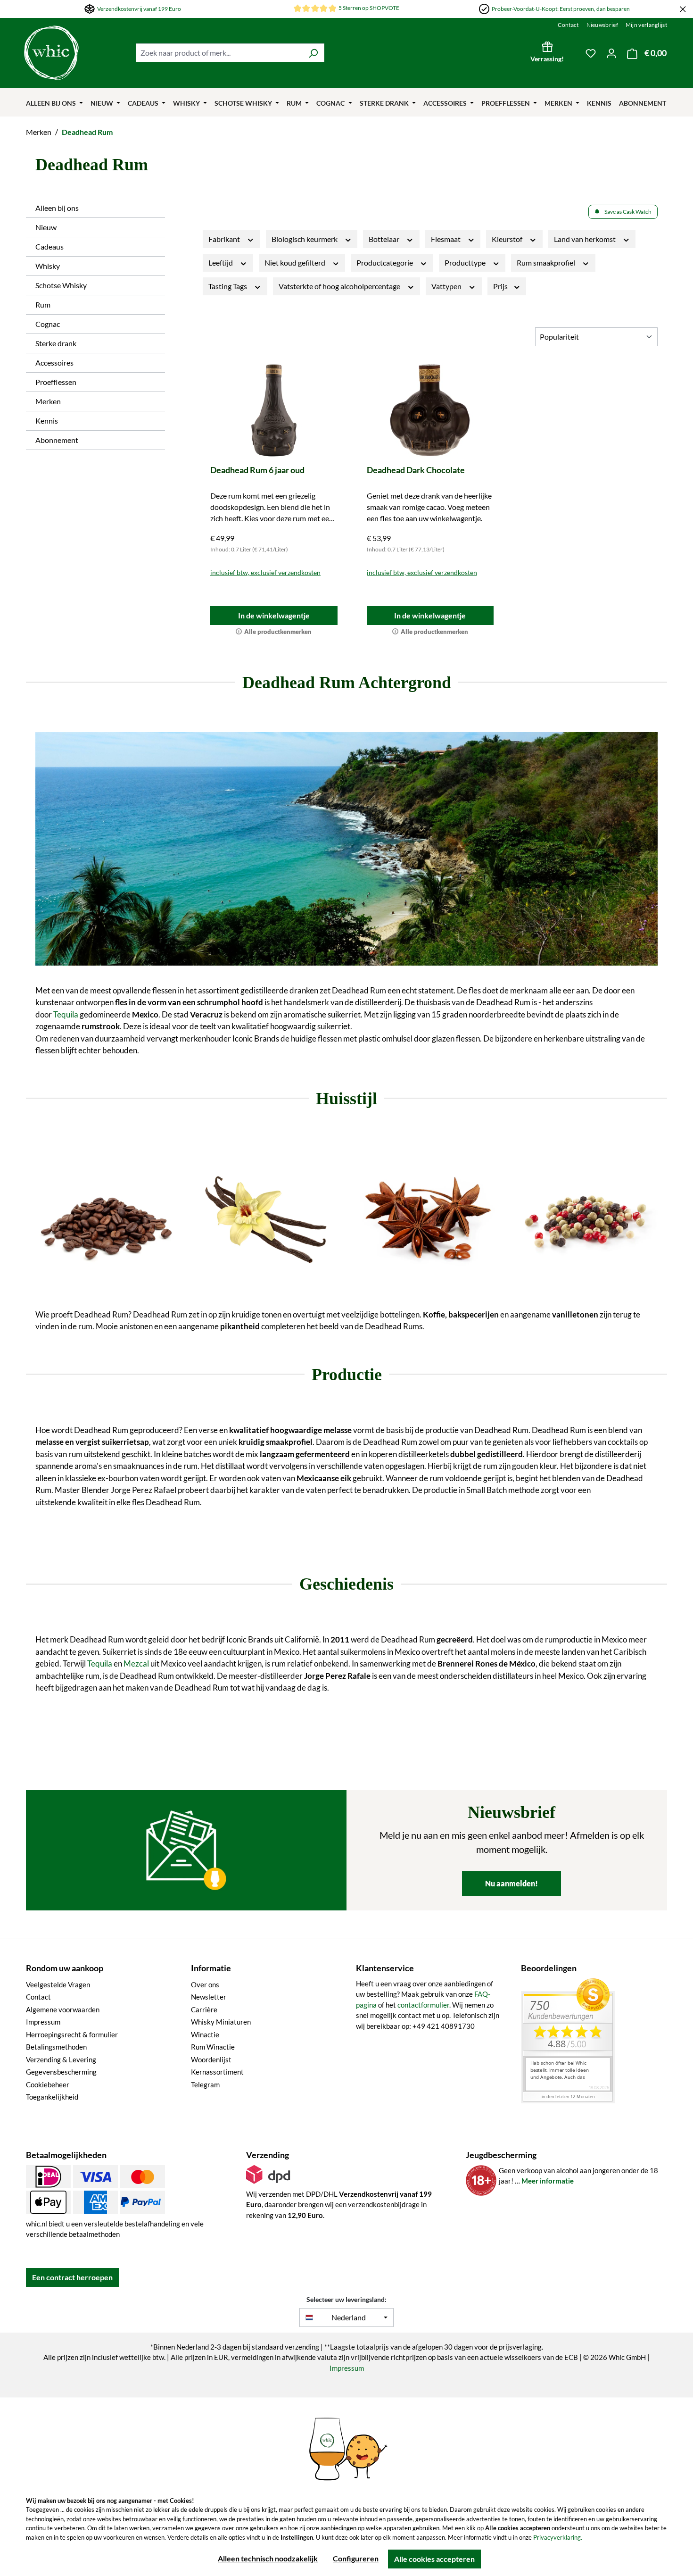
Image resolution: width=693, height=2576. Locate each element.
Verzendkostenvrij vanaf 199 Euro (139, 9)
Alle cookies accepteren (434, 2559)
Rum (43, 304)
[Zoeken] (313, 53)
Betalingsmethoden (56, 2047)
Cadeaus (49, 246)
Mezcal (136, 1663)
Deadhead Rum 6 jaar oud (257, 470)
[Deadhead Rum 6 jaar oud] (274, 410)
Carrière (204, 2009)
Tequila (66, 1014)
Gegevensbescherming (61, 2072)
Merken (48, 401)
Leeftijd (221, 263)
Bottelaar (385, 239)
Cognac (48, 324)
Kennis (47, 421)
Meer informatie (548, 2181)
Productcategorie (385, 263)
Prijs (501, 286)
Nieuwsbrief (602, 25)
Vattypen (447, 286)
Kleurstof (508, 239)
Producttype (466, 263)
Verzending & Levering (61, 2059)
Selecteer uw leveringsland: (346, 2299)
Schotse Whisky (61, 285)
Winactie (205, 2034)
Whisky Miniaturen (221, 2022)
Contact (568, 25)
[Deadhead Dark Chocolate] (430, 410)
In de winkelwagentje (274, 615)
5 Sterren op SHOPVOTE (369, 8)
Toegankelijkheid (52, 2097)
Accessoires (54, 363)
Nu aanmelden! (511, 1883)
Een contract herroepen (72, 2277)
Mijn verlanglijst (646, 25)
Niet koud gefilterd (296, 263)
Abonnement (57, 440)
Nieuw (46, 227)
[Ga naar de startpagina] (75, 53)
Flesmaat (446, 239)
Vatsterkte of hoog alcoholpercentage (340, 286)
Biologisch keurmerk (305, 239)
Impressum (43, 2022)
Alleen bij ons (57, 208)
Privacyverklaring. (558, 2537)
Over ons (205, 1984)
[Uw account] (611, 53)
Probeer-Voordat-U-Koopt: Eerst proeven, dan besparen (561, 9)
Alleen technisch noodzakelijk (268, 2558)
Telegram (205, 2084)
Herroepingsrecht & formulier (72, 2034)
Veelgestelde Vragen (58, 1984)
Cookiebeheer (48, 2084)
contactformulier (423, 2005)
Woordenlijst (211, 2059)
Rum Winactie (213, 2047)
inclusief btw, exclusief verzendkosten (265, 572)
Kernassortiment (217, 2072)
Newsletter (209, 1997)
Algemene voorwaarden (63, 2009)
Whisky (48, 266)
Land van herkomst (586, 239)
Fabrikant (225, 239)
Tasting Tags (228, 286)
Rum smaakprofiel (547, 263)
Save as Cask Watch (628, 212)
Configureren (356, 2558)
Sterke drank (56, 343)
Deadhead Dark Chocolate (416, 470)
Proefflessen (56, 382)
